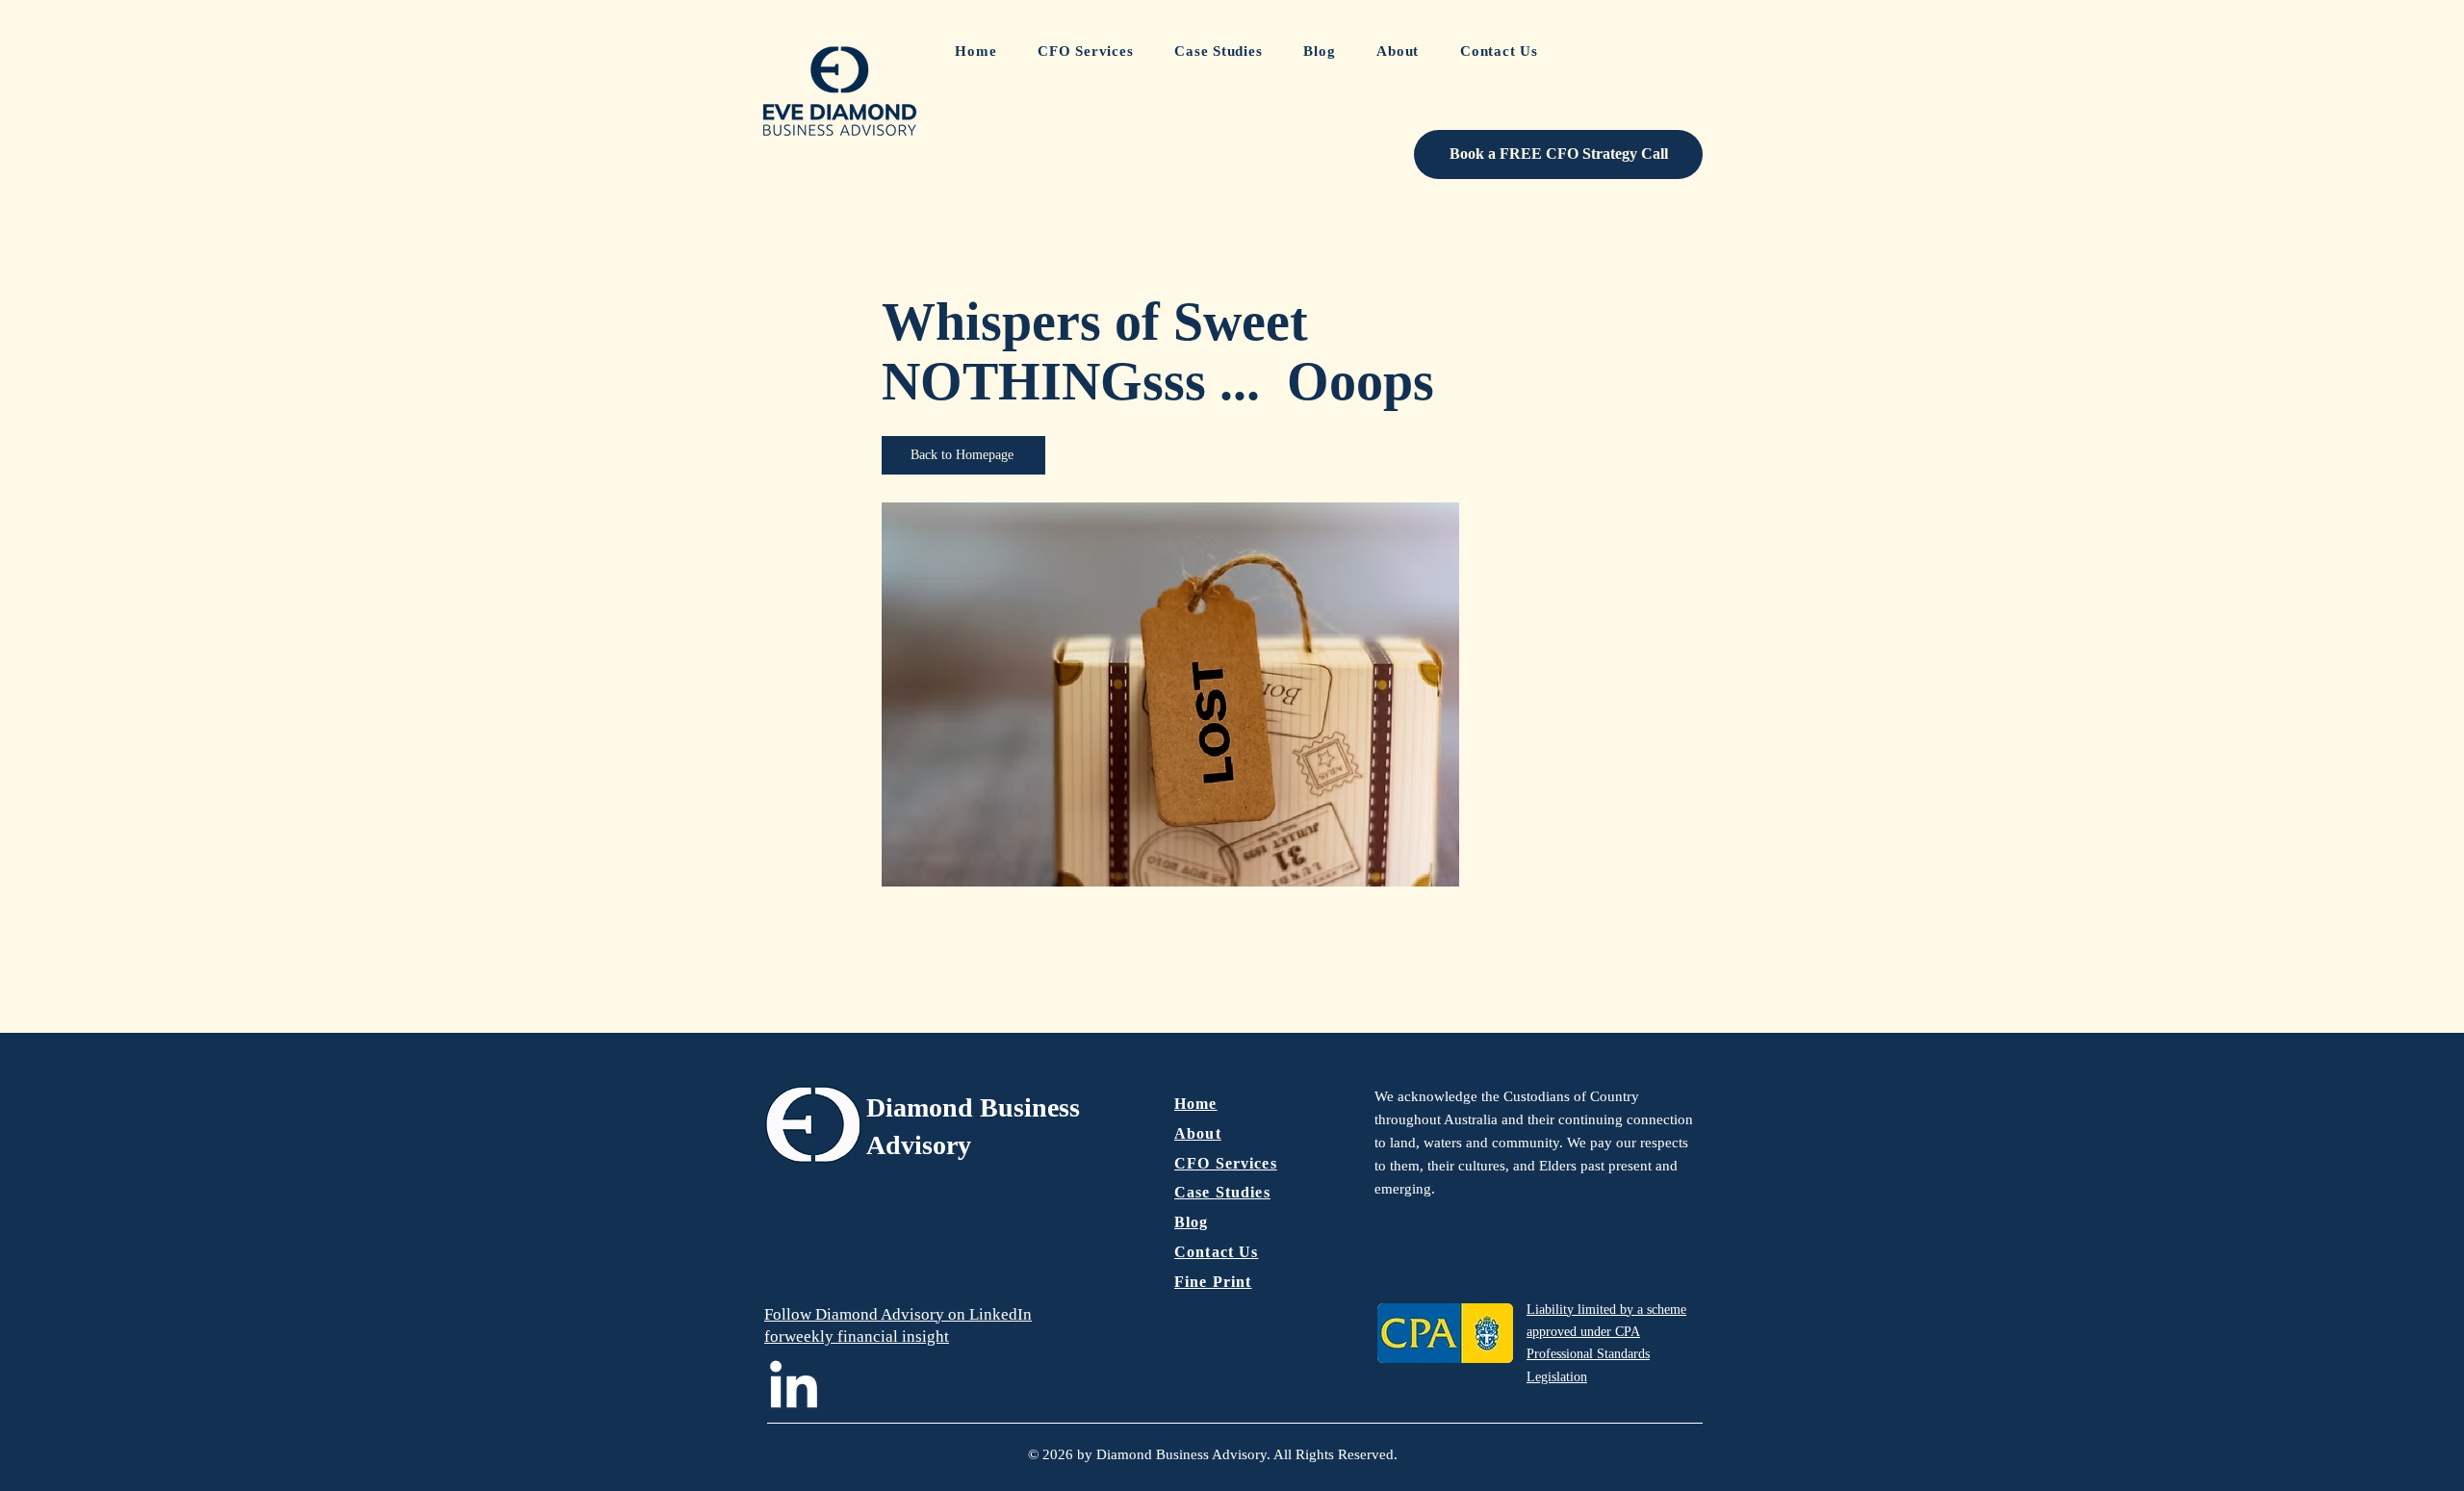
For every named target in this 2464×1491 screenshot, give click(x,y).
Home (1196, 1104)
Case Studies (1222, 1192)
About (1198, 1133)
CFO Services (1226, 1163)
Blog (1192, 1222)
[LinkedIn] (794, 1388)
